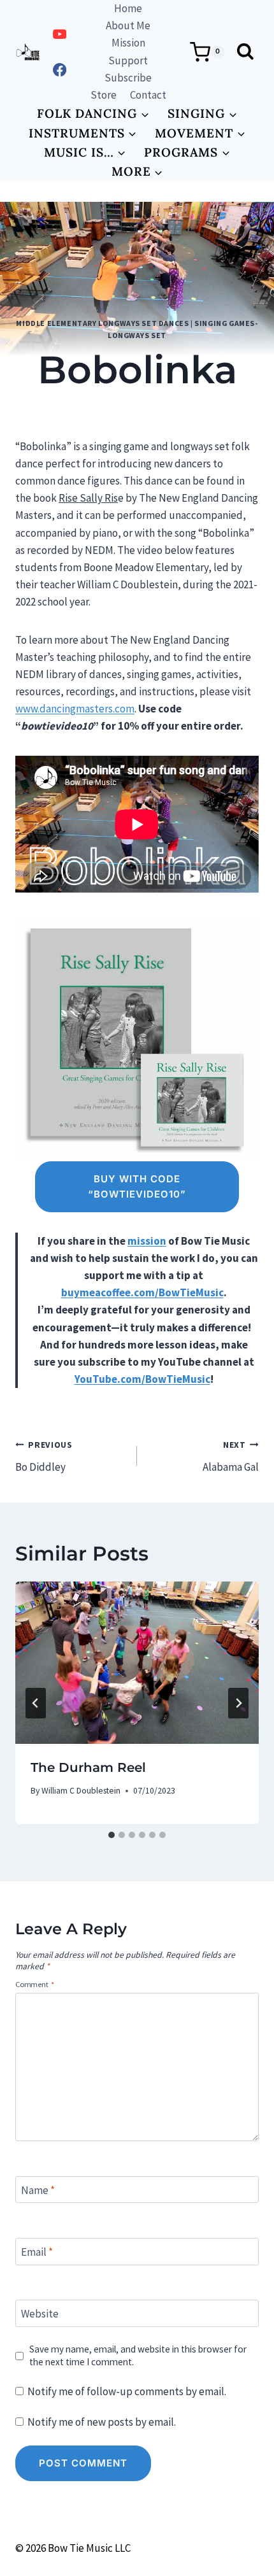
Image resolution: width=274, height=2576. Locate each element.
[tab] (112, 1835)
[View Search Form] (245, 52)
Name (38, 2190)
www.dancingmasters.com (75, 709)
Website (40, 2314)
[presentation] (137, 1663)
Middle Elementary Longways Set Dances (102, 323)
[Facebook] (60, 70)
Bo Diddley (44, 1457)
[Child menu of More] (137, 171)
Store (104, 95)
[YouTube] (60, 35)
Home (128, 8)
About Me (128, 25)
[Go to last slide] (36, 1703)
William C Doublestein (115, 410)
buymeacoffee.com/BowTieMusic (142, 1292)
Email (37, 2252)
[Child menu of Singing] (203, 113)
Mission (128, 43)
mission (147, 1241)
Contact (148, 95)
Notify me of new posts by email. (102, 2422)
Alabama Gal (231, 1457)
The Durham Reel (88, 1767)
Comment (35, 1984)
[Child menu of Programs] (187, 152)
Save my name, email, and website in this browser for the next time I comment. (138, 2355)
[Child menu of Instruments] (83, 133)
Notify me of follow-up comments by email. (127, 2391)
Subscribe (128, 78)
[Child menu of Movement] (200, 133)
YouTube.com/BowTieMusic (142, 1379)
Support (128, 60)
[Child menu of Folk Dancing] (93, 113)
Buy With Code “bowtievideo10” (137, 1186)
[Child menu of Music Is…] (85, 152)
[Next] (238, 1703)
